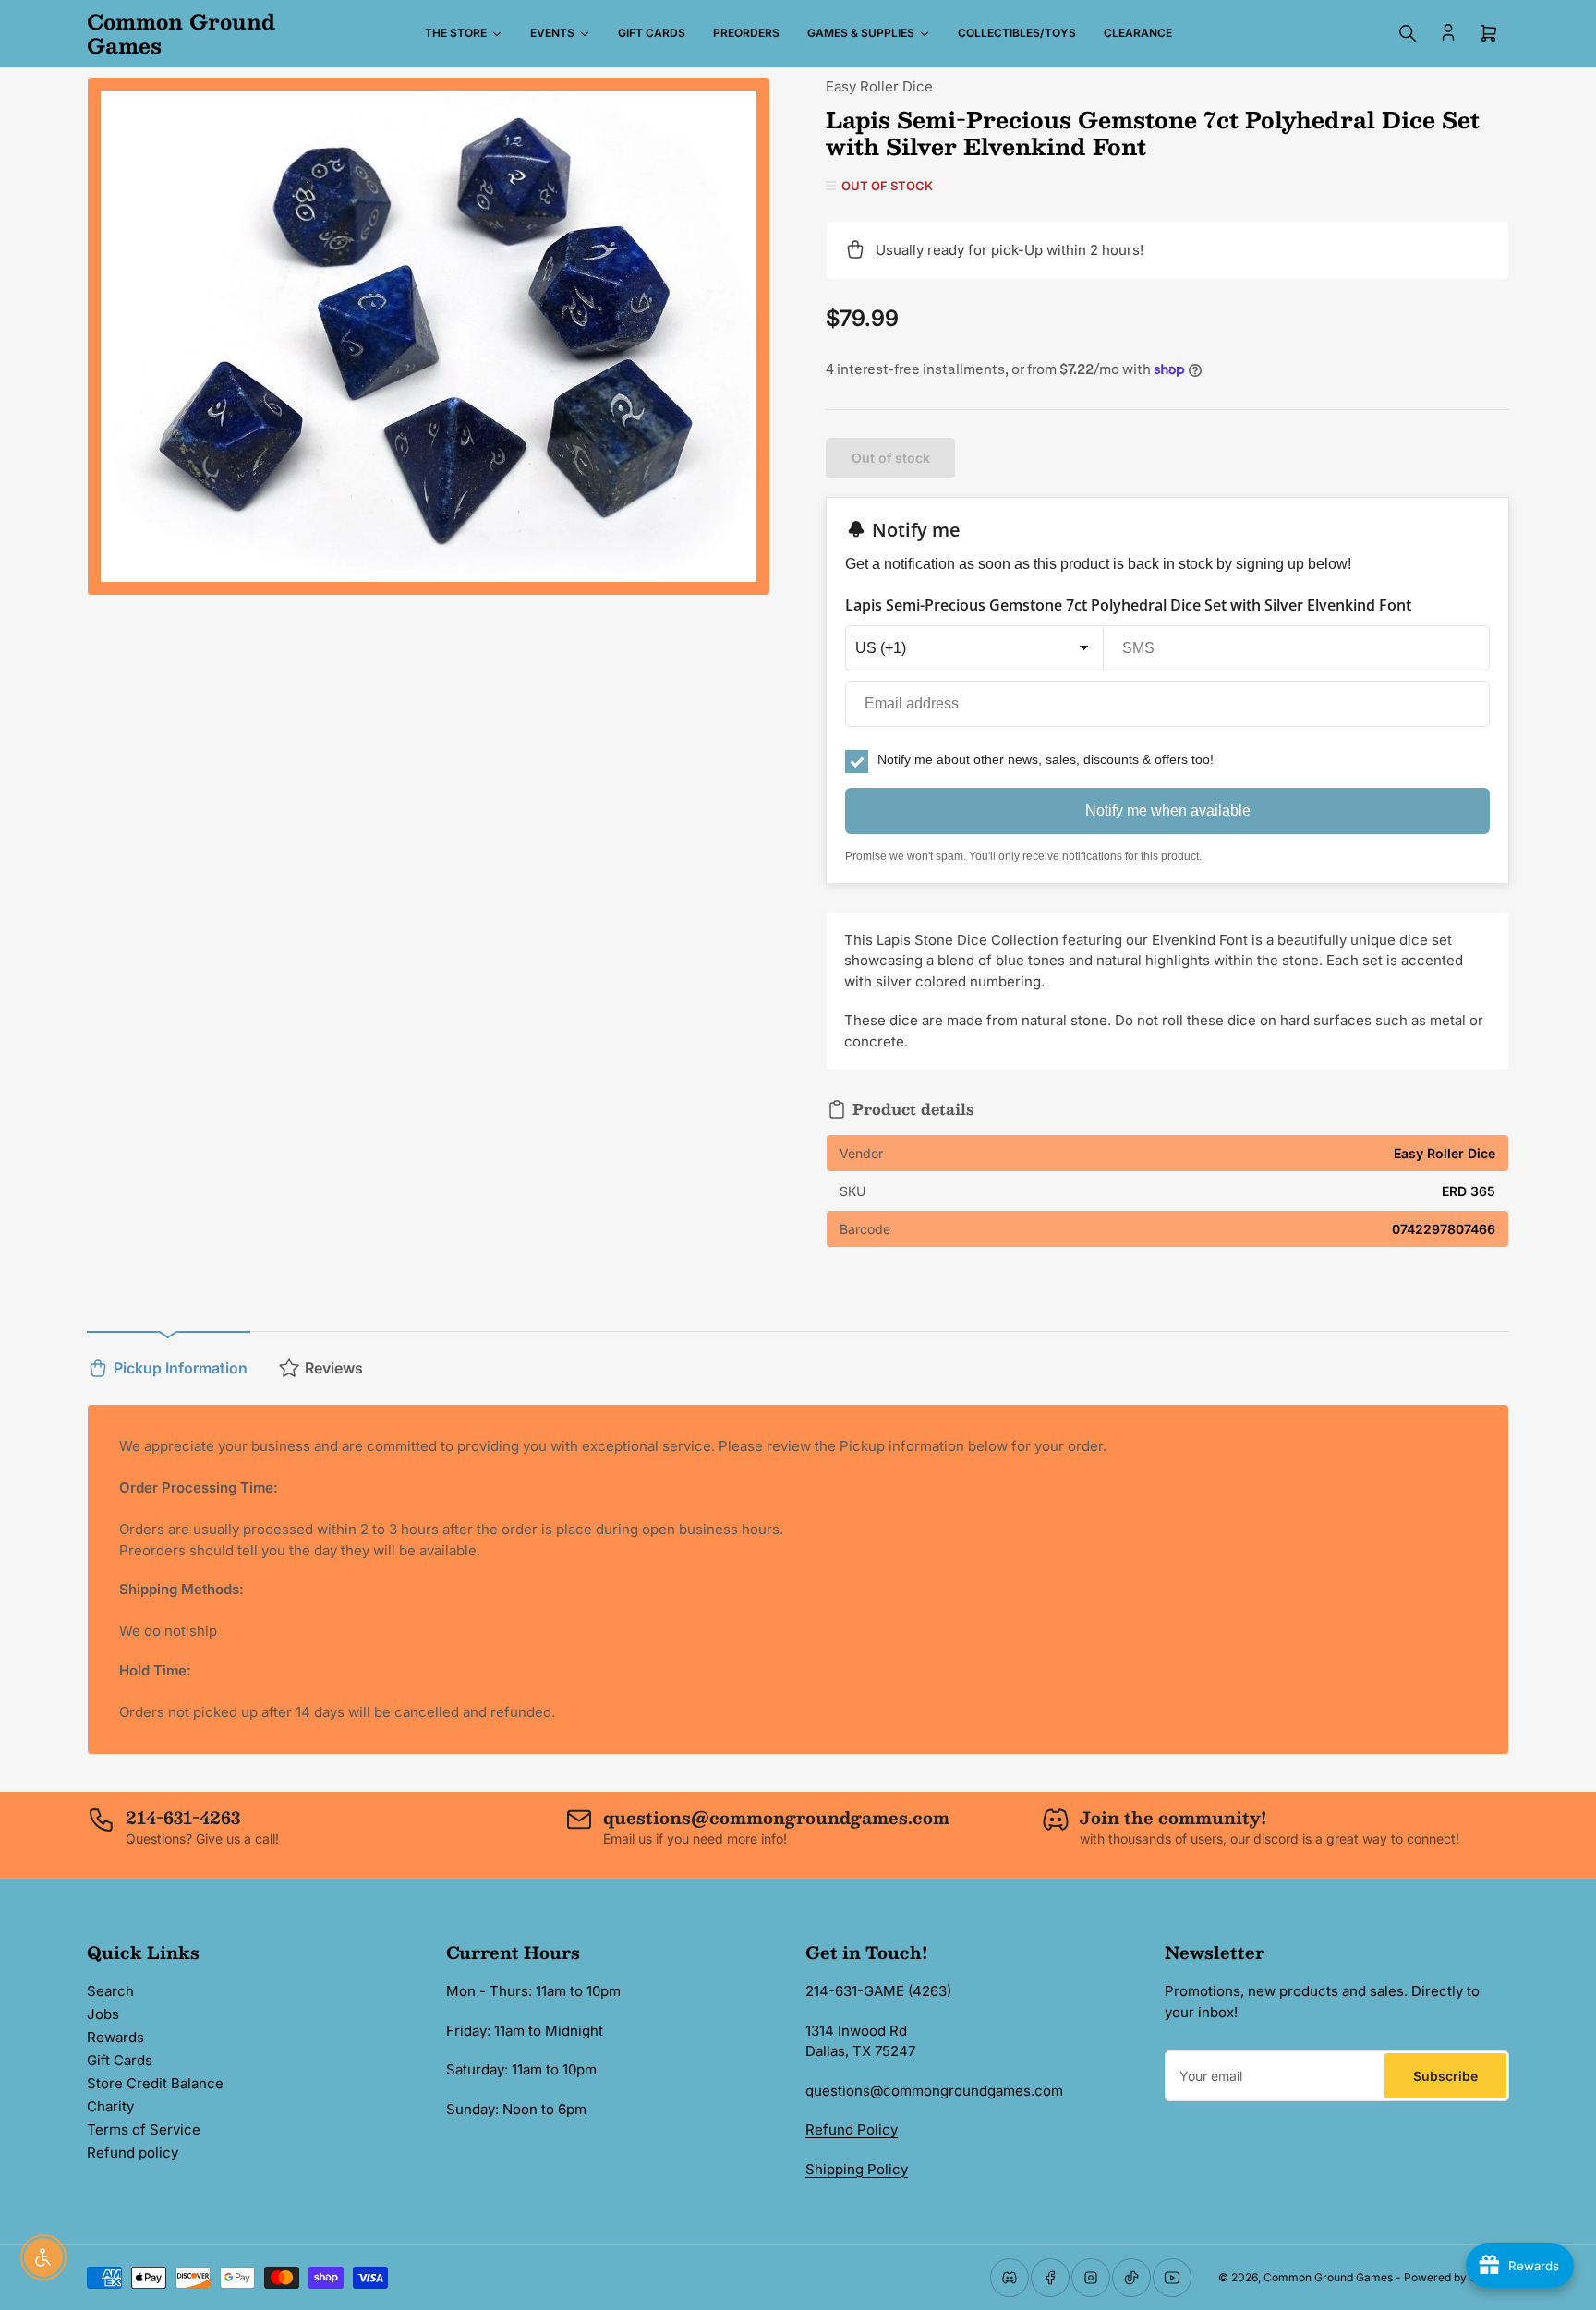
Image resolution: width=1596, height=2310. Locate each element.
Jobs (103, 2014)
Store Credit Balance (155, 2083)
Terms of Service (144, 2129)
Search (110, 1991)
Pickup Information (181, 1368)
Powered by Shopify (1457, 2277)
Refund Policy (852, 2129)
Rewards (115, 2037)
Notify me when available (1168, 810)
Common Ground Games (1328, 2277)
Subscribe (1445, 2076)
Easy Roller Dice (879, 86)
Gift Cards (120, 2060)
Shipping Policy (857, 2169)
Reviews (334, 1368)
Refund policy (133, 2153)
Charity (110, 2106)
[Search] (1408, 33)
